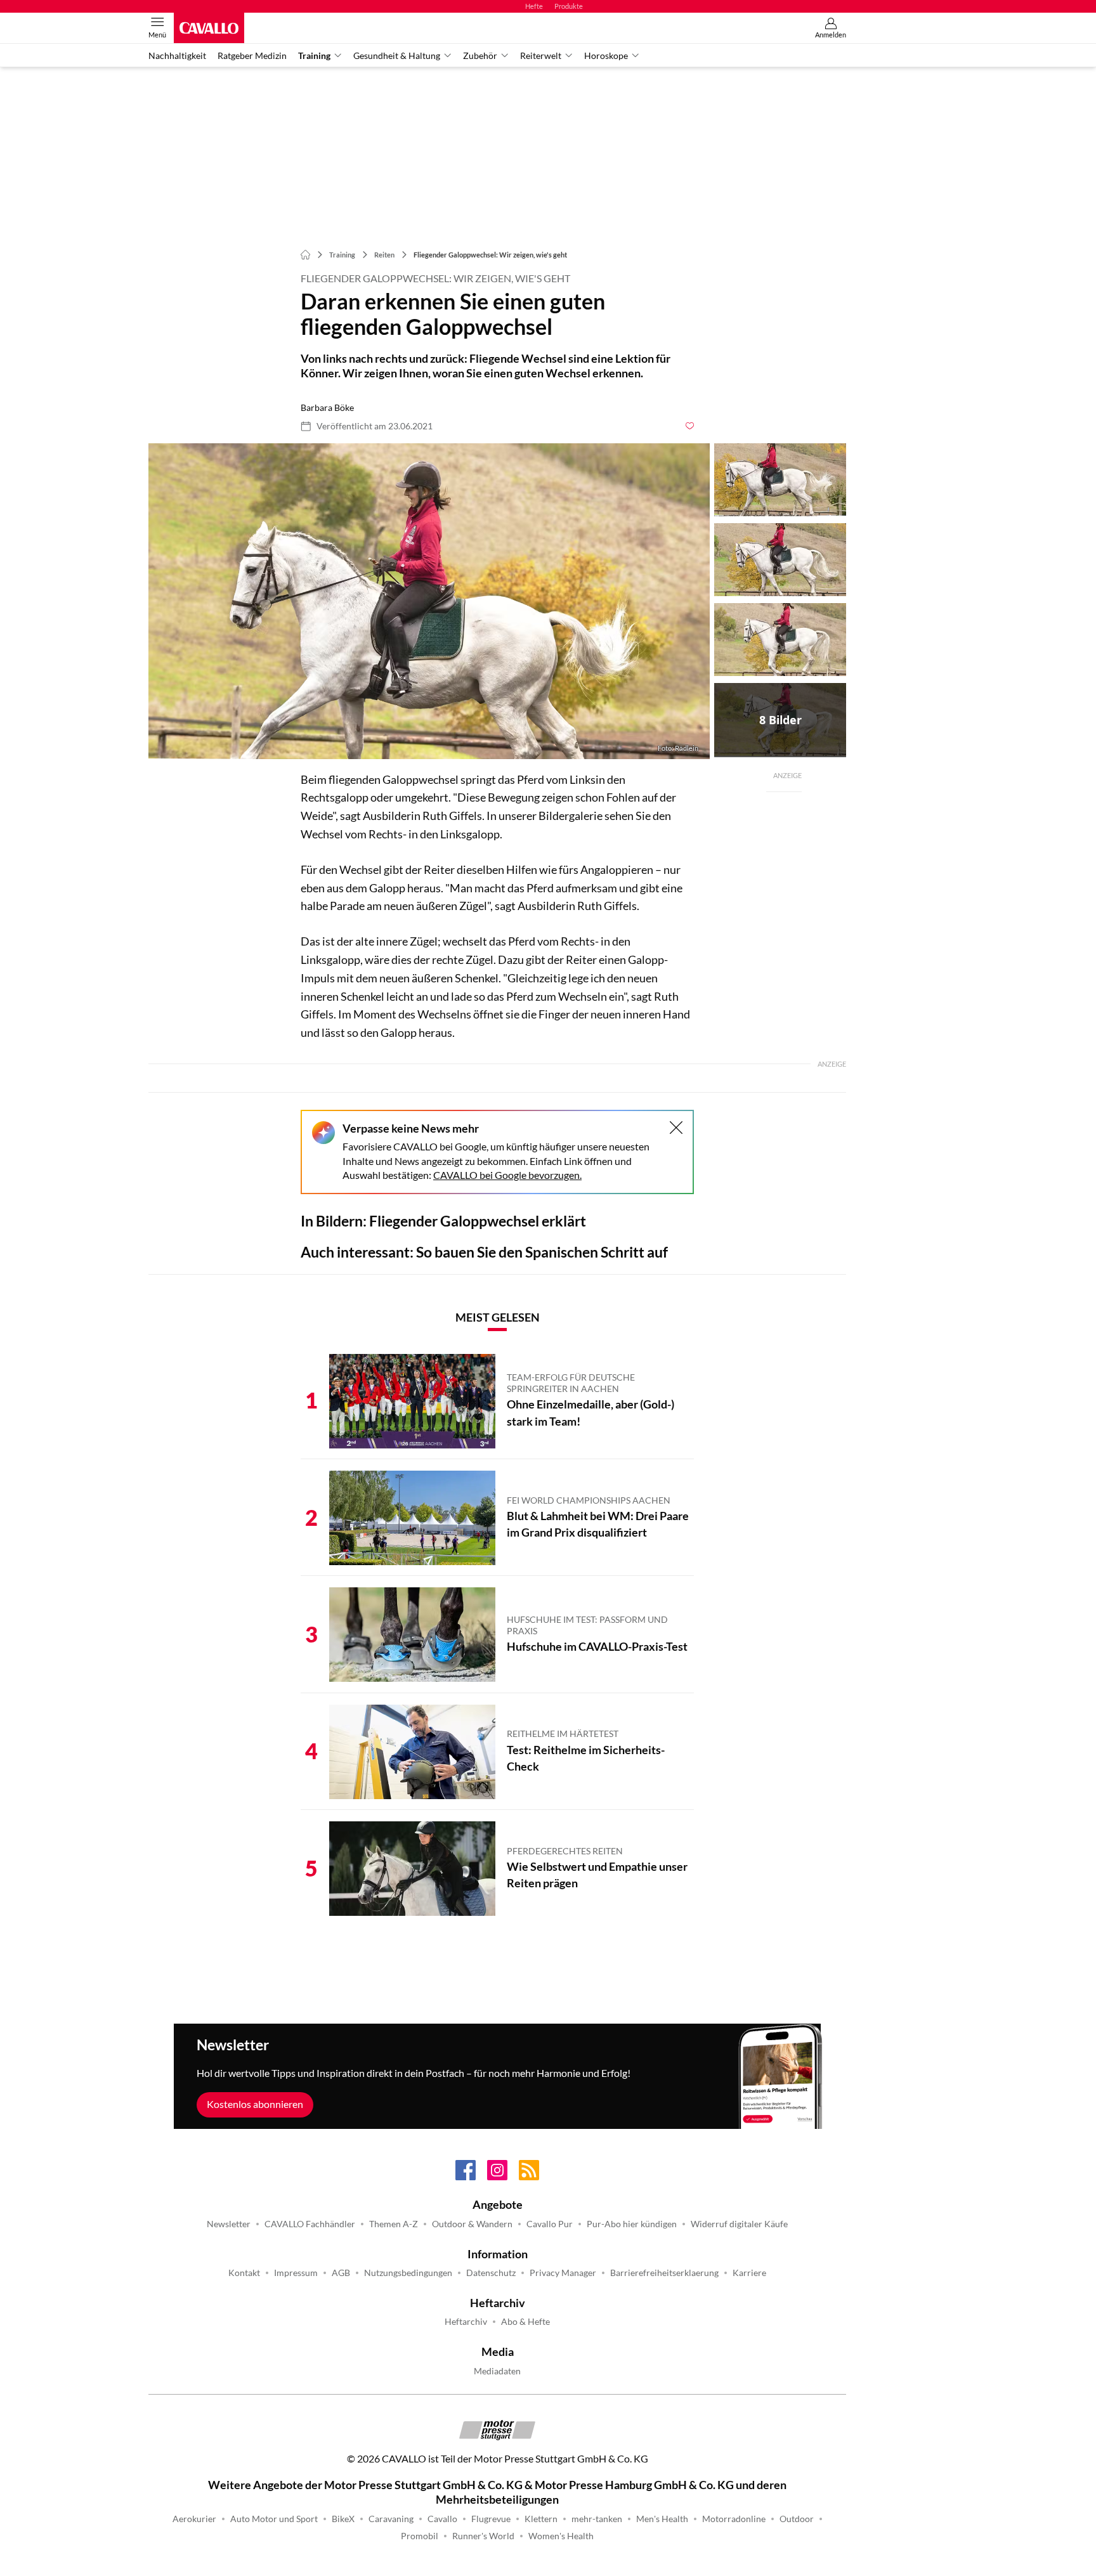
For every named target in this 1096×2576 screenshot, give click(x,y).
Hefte (534, 6)
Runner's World (483, 2536)
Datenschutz (491, 2273)
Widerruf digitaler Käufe (739, 2224)
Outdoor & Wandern (472, 2224)
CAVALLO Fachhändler (310, 2224)
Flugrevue (491, 2519)
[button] (429, 601)
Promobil (420, 2536)
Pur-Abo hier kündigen (632, 2224)
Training (314, 56)
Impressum (296, 2273)
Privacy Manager (563, 2273)
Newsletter (229, 2224)
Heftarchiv (466, 2322)
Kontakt (244, 2273)
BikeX (343, 2519)
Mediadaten (497, 2371)
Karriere (749, 2273)
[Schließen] (676, 1128)
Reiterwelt (541, 56)
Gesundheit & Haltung (397, 56)
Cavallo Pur (550, 2224)
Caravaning (391, 2519)
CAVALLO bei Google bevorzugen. (507, 1175)
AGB (341, 2273)
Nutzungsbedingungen (408, 2273)
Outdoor (797, 2519)
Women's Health (561, 2536)
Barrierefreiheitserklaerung (664, 2273)
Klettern (541, 2519)
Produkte (569, 6)
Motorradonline (734, 2519)
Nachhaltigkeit (177, 56)
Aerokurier (194, 2519)
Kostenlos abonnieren (255, 2104)
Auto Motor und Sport (274, 2519)
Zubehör (480, 56)
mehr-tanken (597, 2519)
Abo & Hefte (525, 2322)
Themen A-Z (394, 2224)
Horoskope (606, 56)
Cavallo (442, 2519)
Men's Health (662, 2519)
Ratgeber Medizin (252, 56)
